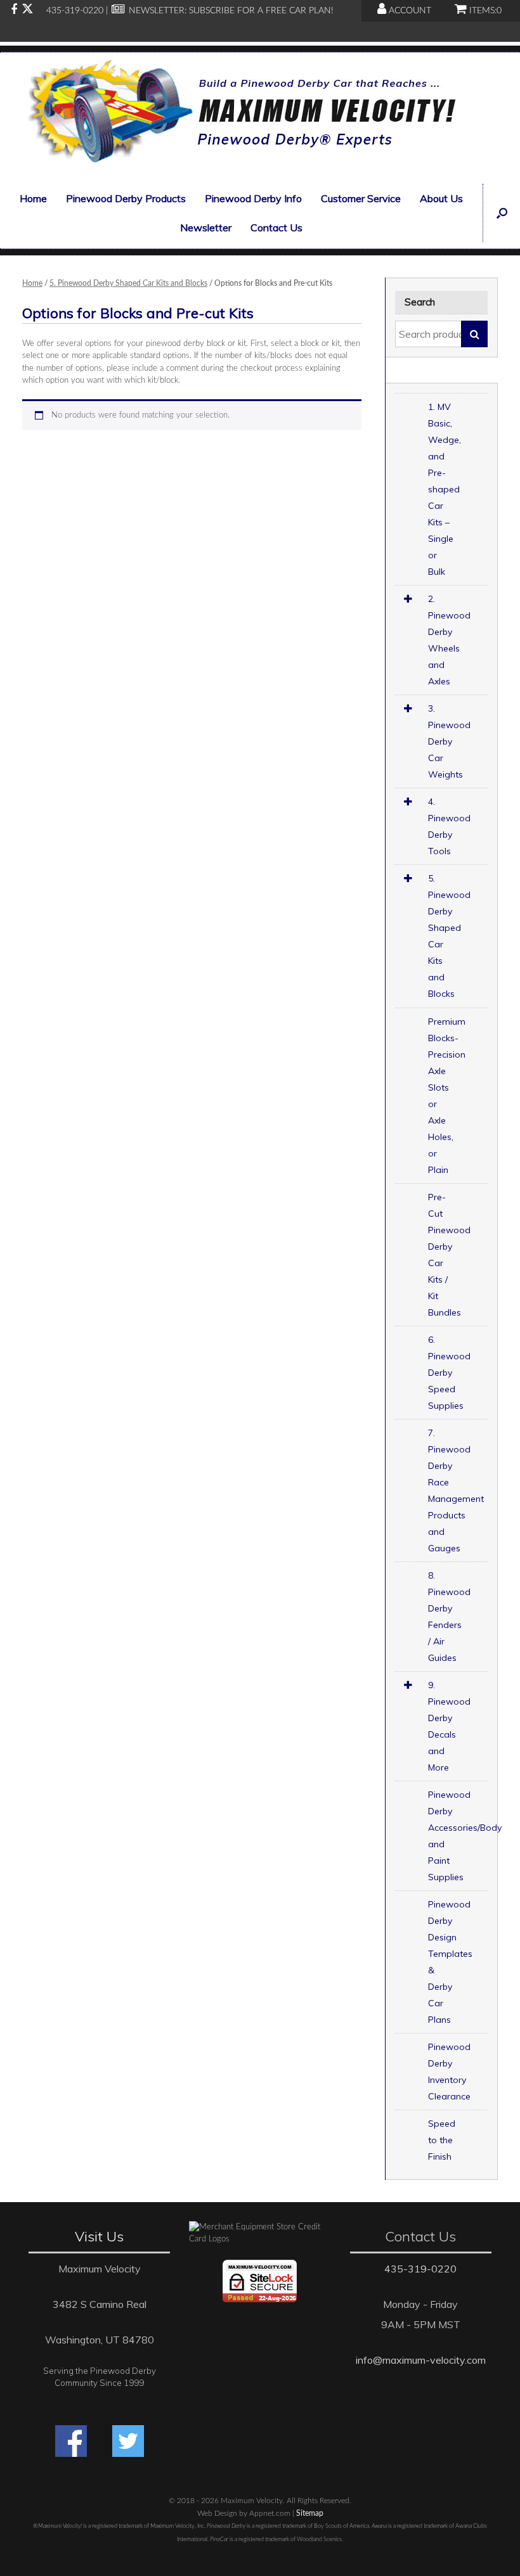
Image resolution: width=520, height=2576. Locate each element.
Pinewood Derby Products (126, 198)
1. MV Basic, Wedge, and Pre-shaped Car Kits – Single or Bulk (445, 489)
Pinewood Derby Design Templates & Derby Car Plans (450, 1962)
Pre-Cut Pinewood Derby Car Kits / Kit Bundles (449, 1255)
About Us (441, 198)
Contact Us (276, 227)
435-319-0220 (420, 2269)
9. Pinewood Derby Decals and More (449, 1726)
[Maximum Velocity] (239, 115)
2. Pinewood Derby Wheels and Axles (449, 640)
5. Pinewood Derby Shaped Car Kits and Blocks (128, 283)
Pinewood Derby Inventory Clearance (449, 2072)
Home (33, 198)
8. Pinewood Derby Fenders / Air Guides (449, 1617)
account (409, 11)
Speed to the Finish (442, 2140)
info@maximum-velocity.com (421, 2360)
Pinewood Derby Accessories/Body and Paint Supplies (458, 1836)
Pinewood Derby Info (253, 198)
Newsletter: (156, 11)
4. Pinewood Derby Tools (449, 826)
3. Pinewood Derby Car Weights (449, 741)
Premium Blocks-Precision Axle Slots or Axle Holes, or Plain (447, 1096)
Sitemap (310, 2514)
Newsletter (206, 227)
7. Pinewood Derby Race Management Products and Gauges (456, 1490)
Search (474, 334)
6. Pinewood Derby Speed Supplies (449, 1373)
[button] (501, 213)
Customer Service (361, 198)
